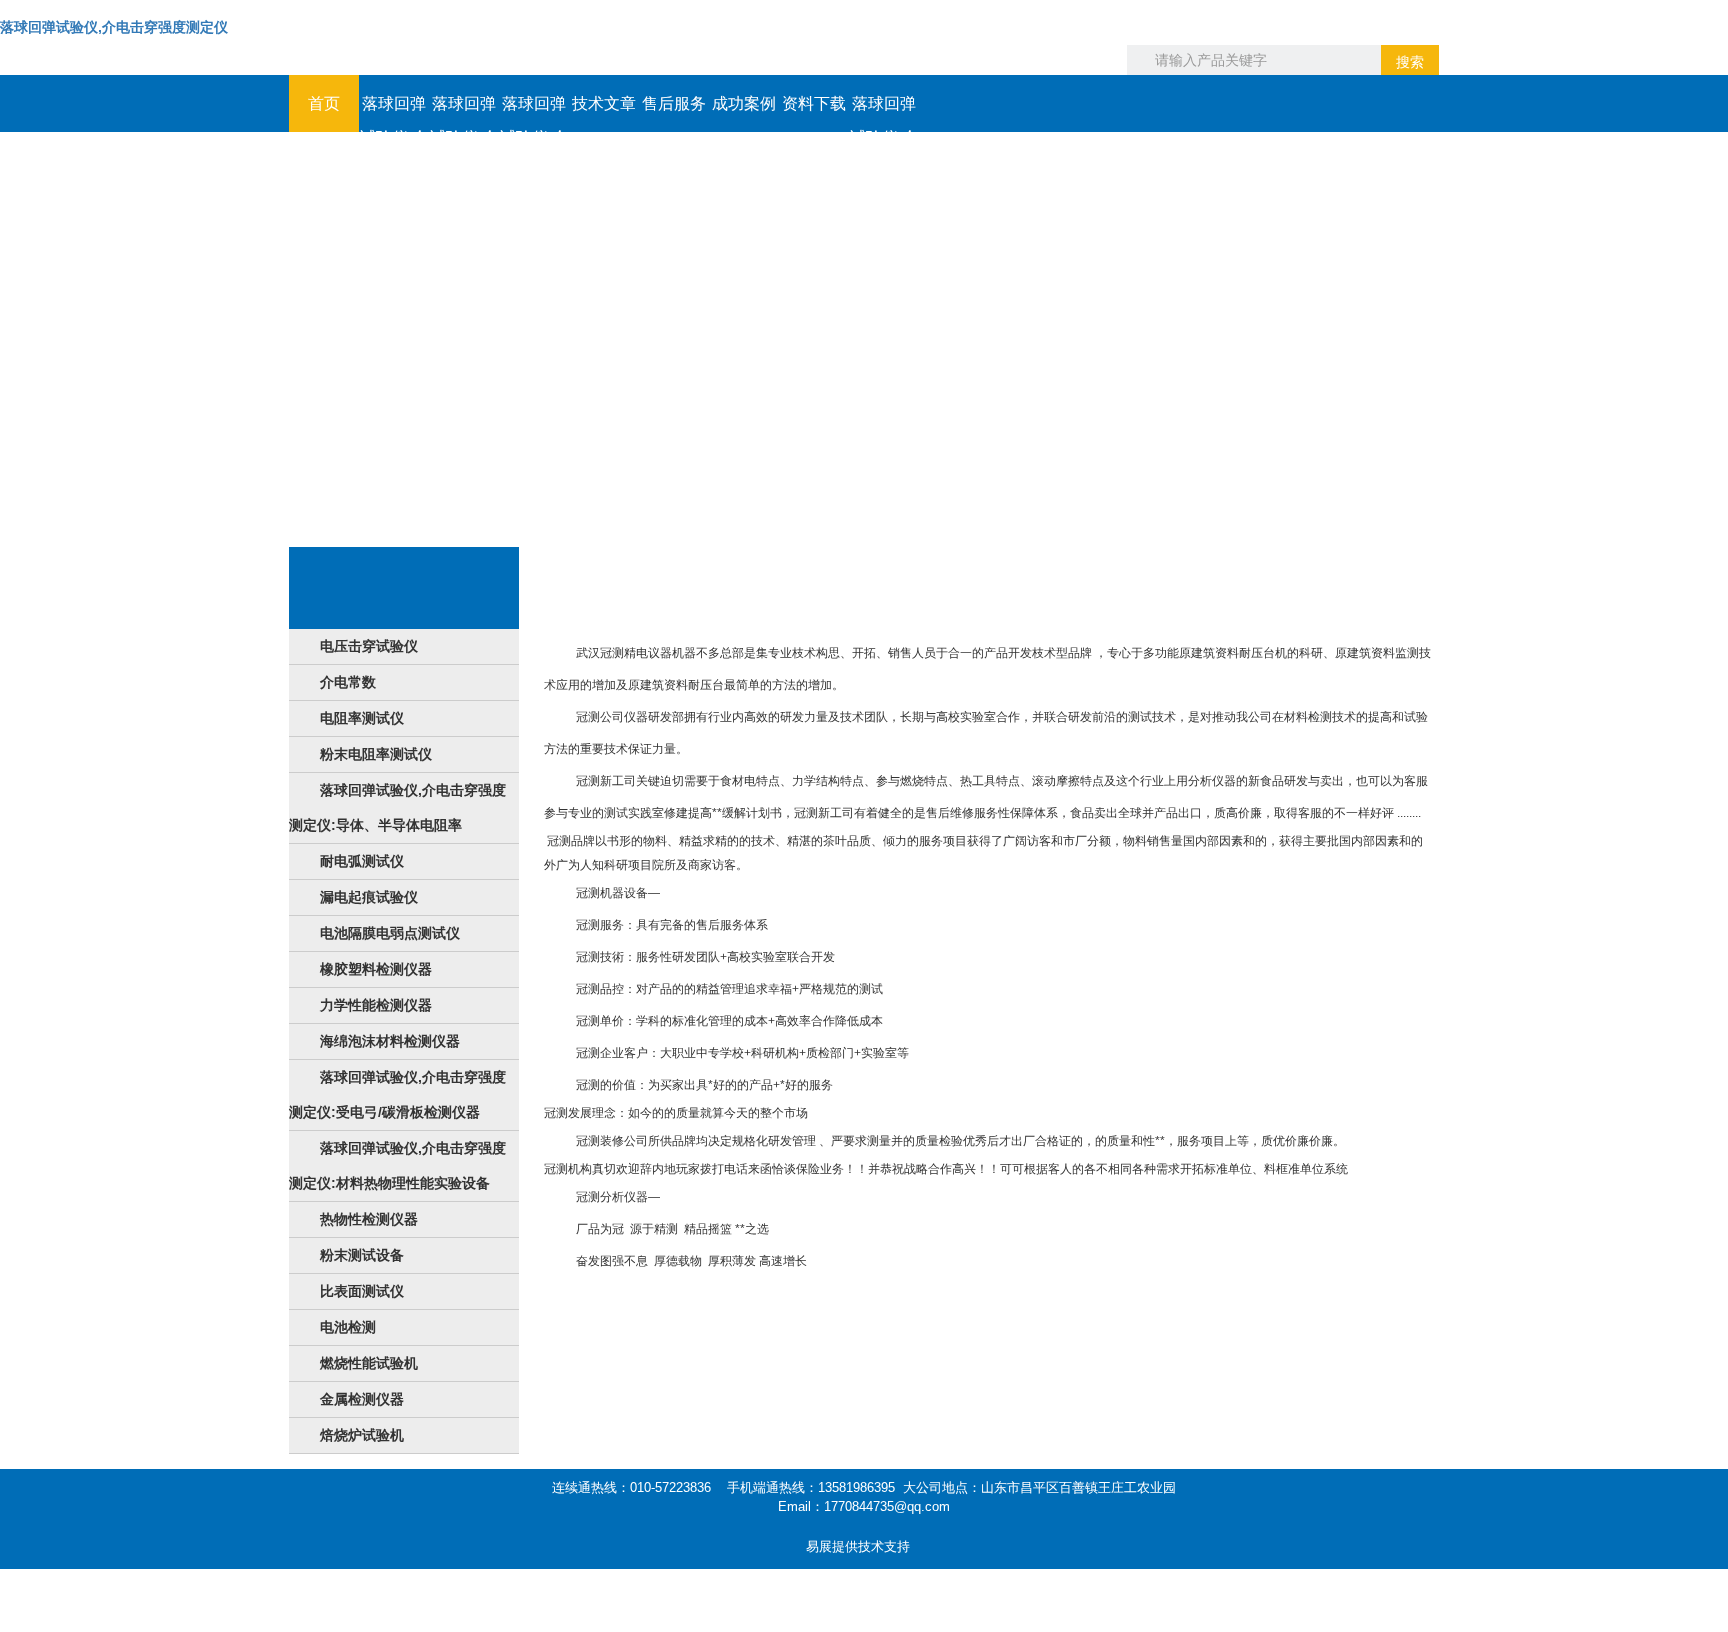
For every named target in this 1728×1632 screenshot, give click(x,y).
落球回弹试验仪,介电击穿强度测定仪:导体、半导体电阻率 (397, 807)
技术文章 (604, 103)
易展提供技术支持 (858, 1546)
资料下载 (814, 103)
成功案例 (744, 103)
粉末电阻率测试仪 (376, 754)
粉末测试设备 (362, 1255)
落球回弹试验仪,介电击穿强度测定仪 (114, 27)
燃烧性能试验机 (369, 1363)
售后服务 (674, 103)
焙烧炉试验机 (362, 1435)
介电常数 (348, 682)
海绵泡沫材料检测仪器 (390, 1041)
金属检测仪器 (362, 1399)
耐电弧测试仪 (362, 861)
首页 (324, 103)
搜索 (1410, 62)
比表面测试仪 (362, 1291)
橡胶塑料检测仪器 (376, 969)
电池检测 (348, 1327)
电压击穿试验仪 (369, 646)
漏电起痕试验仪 (369, 897)
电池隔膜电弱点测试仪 (390, 933)
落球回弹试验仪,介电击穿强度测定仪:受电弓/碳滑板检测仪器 (397, 1094)
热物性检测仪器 (369, 1219)
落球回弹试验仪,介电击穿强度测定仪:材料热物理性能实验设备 (397, 1165)
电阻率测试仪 (362, 718)
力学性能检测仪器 (376, 1005)
